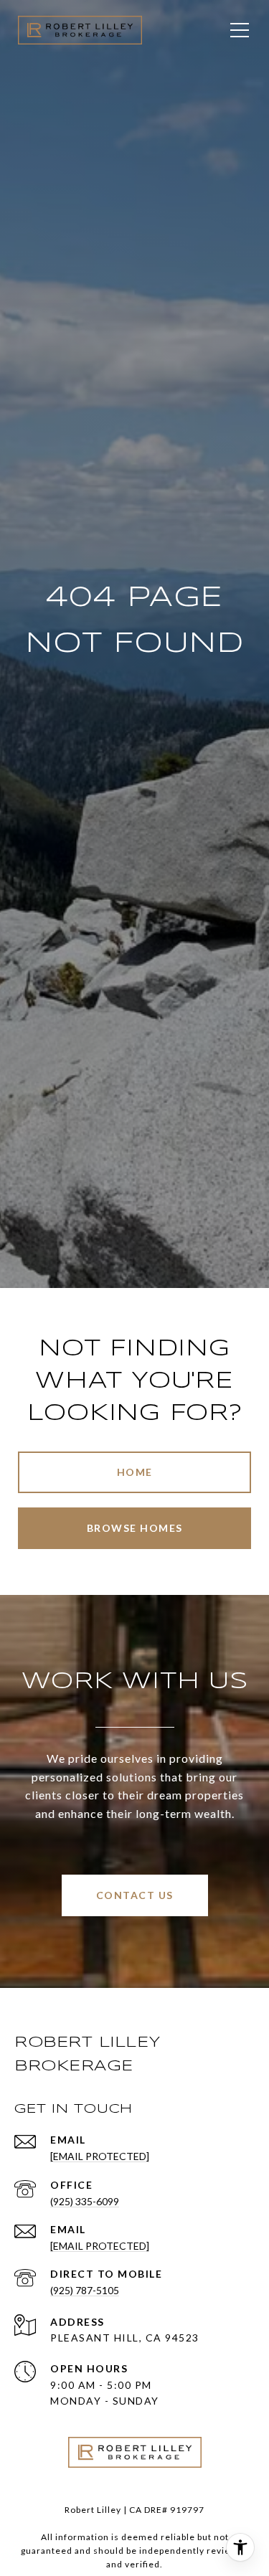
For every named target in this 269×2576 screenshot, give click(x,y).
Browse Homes (135, 1528)
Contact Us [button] (135, 1895)
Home (135, 1472)
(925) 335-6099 (85, 2201)
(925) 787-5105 (85, 2290)
